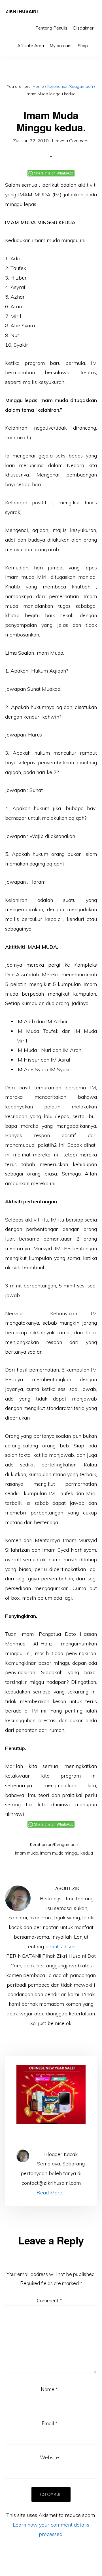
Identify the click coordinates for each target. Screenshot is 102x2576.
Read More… (51, 2193)
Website (49, 2457)
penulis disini (60, 1946)
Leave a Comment (70, 141)
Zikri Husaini (22, 11)
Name (49, 2389)
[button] (93, 41)
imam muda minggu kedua (67, 1853)
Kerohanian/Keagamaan (54, 1844)
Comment (49, 2301)
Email (49, 2423)
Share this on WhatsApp (54, 173)
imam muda (27, 1853)
